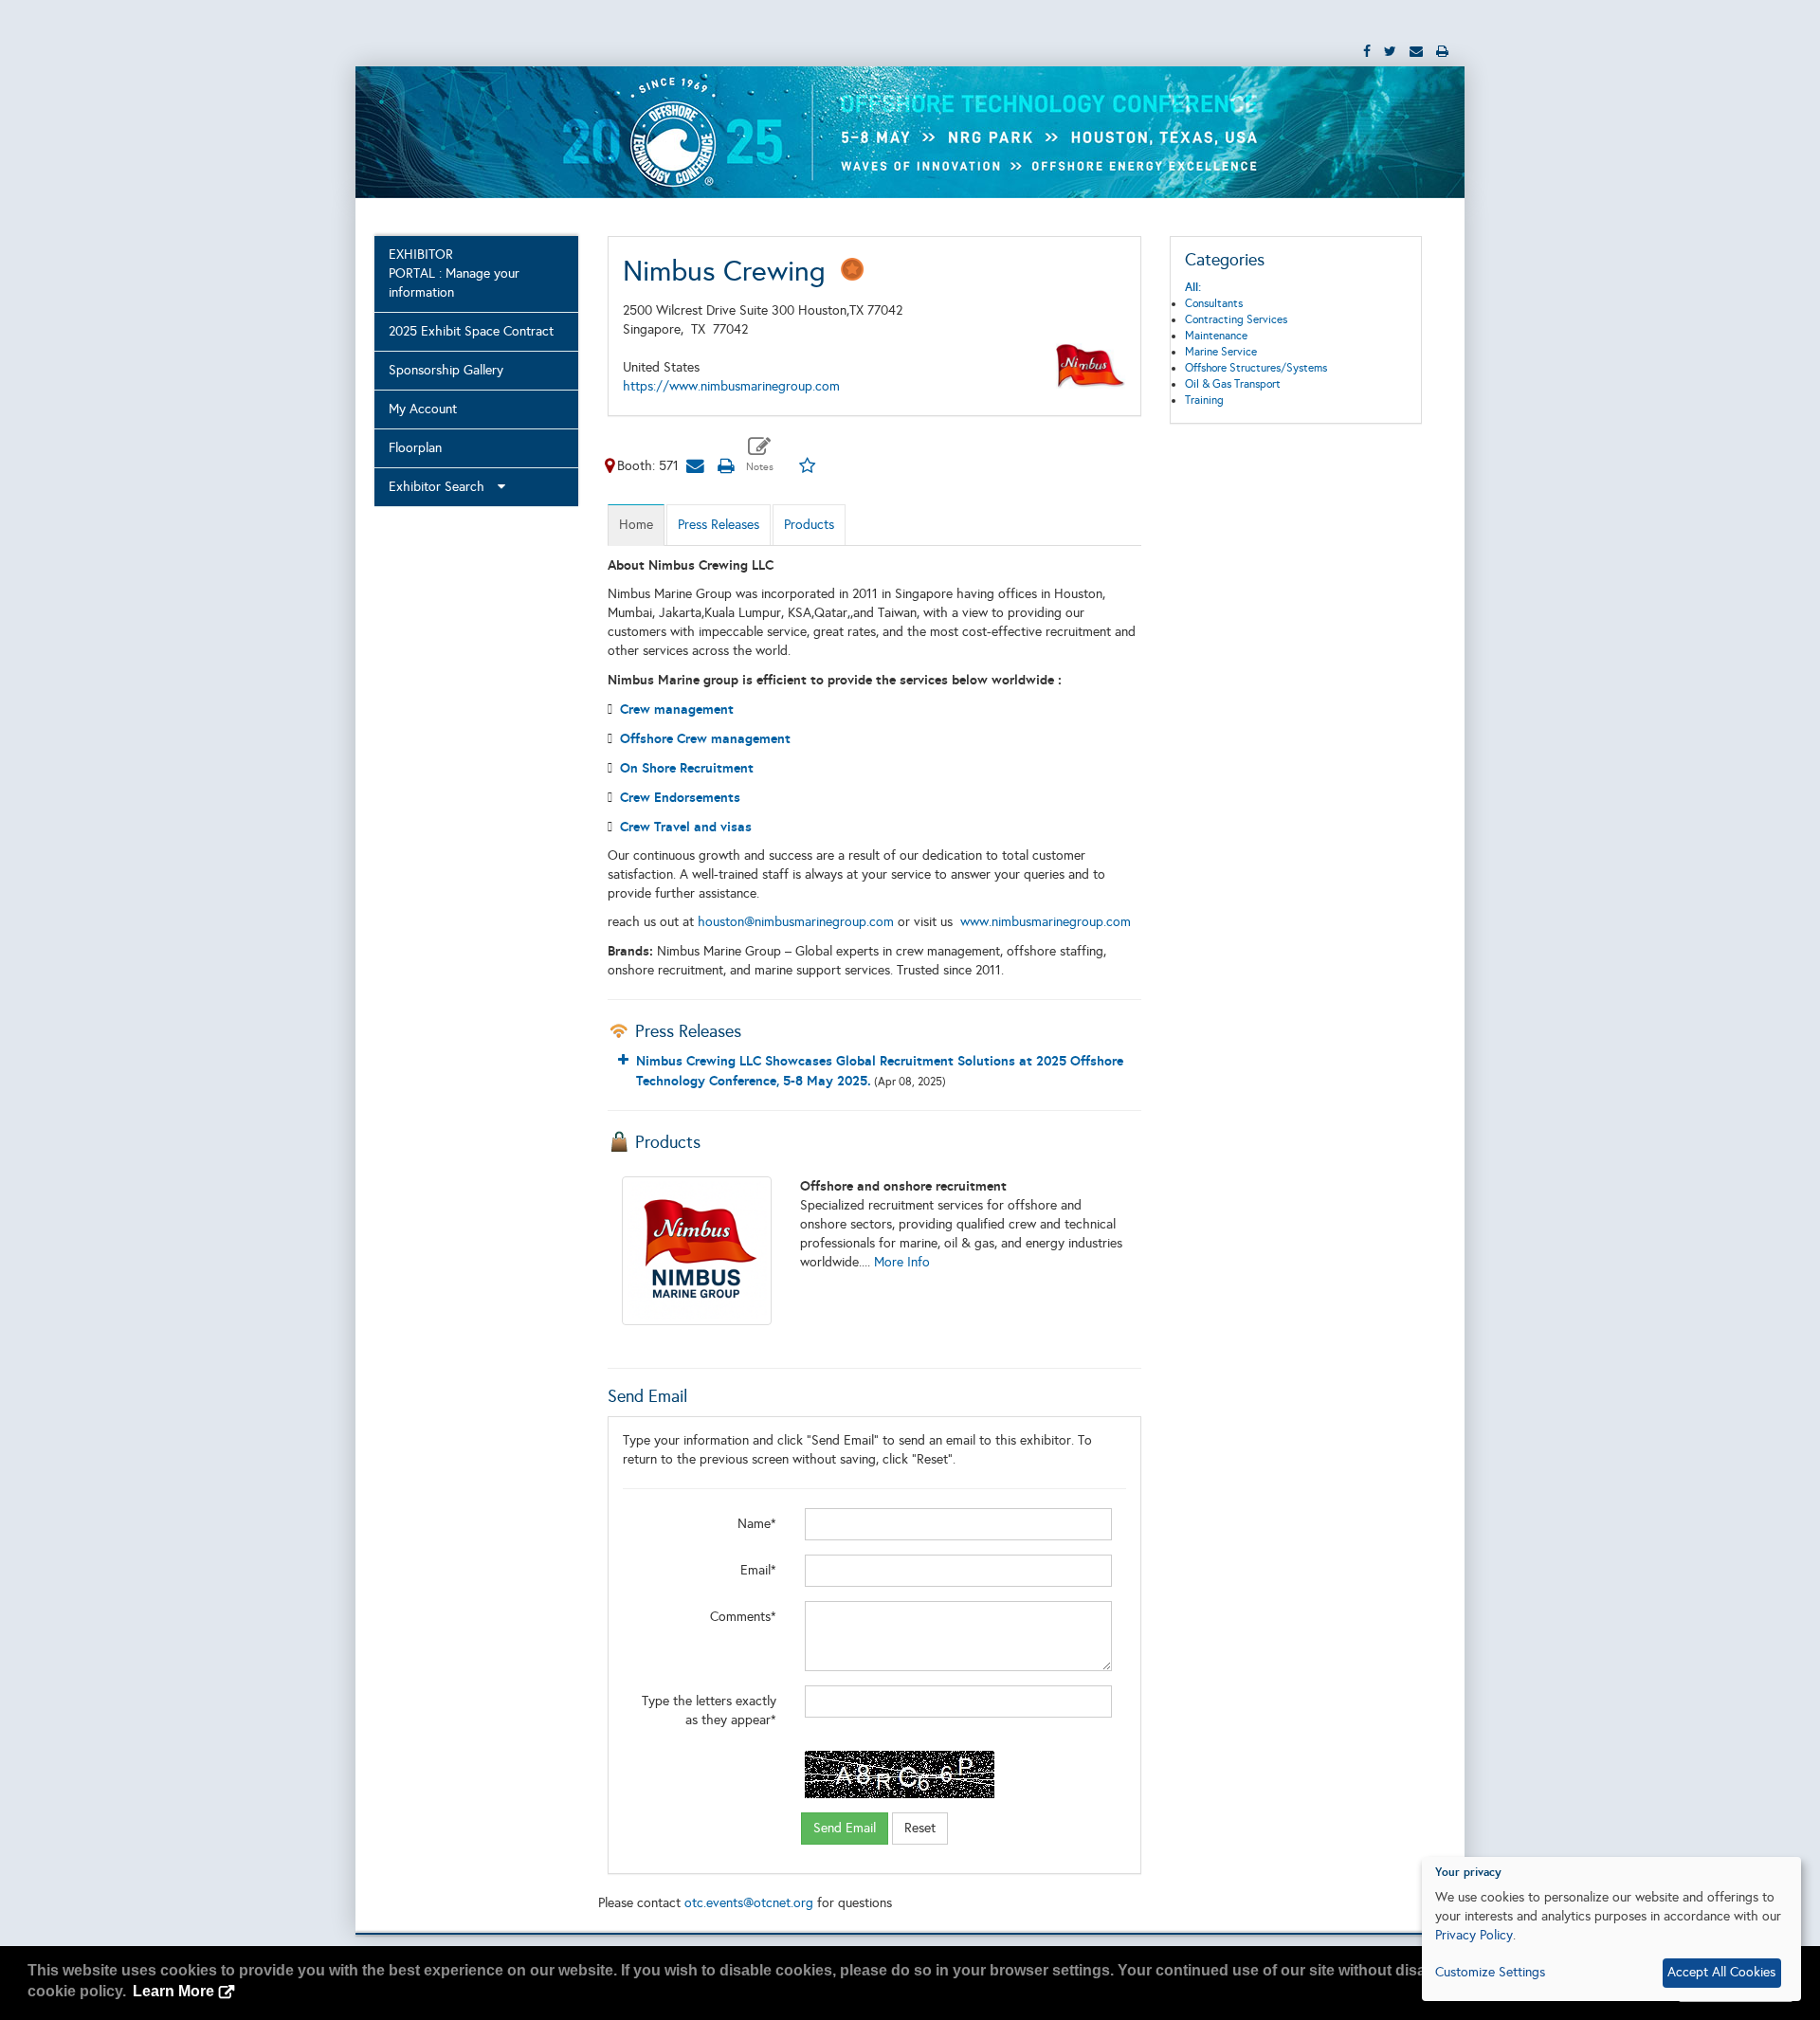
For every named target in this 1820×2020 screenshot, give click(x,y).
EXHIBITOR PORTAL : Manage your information (454, 273)
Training (1204, 400)
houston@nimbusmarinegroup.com (796, 922)
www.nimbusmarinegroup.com (1046, 922)
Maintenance (1216, 336)
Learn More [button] (173, 1991)
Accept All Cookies (1721, 1972)
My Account (423, 409)
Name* (757, 1524)
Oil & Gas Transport (1233, 384)
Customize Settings (1490, 1972)
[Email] (696, 466)
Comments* (743, 1617)
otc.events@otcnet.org (749, 1903)
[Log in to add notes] (760, 455)
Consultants (1214, 303)
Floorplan (415, 448)
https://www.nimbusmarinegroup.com (731, 386)
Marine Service (1221, 352)
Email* (758, 1570)
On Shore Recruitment (687, 768)
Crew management (677, 709)
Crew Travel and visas (686, 827)
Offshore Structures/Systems (1256, 368)
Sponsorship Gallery (446, 370)
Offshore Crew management (705, 738)
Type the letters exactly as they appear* (709, 1711)
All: (1193, 287)
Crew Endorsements (680, 797)
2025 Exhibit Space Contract (471, 331)
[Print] (726, 466)
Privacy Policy (1474, 1935)
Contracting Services (1236, 319)
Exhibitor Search (442, 487)
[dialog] (1611, 1929)
